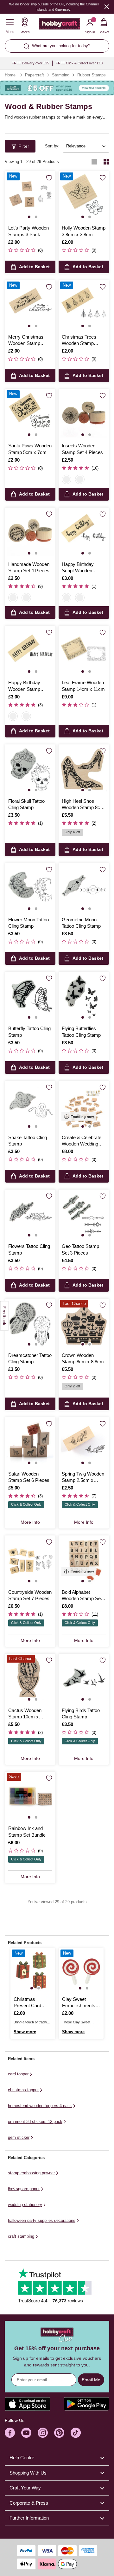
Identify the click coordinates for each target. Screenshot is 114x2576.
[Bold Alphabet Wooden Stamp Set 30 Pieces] (84, 1561)
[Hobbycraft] (60, 25)
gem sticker (19, 2137)
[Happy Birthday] (80, 598)
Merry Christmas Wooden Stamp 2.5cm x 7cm (26, 341)
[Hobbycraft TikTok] (76, 2433)
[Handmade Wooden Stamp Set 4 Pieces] (30, 533)
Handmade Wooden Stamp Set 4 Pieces (29, 567)
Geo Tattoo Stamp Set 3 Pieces (80, 1249)
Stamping (61, 75)
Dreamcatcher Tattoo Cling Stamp (30, 1358)
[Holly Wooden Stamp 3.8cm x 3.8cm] (84, 196)
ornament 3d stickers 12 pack (35, 2122)
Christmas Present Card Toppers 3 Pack (30, 2003)
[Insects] (66, 479)
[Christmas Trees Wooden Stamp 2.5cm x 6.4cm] (84, 305)
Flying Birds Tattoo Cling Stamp (81, 1713)
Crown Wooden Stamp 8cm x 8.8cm (83, 1358)
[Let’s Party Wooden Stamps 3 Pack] (30, 196)
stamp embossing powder (31, 2173)
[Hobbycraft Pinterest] (59, 2433)
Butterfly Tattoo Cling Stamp (29, 1032)
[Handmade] (80, 479)
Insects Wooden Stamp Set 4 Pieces (82, 449)
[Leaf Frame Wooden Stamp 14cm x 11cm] (84, 651)
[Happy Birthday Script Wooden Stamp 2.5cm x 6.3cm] (84, 533)
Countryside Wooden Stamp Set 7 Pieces (30, 1595)
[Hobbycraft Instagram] (43, 2433)
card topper (18, 2074)
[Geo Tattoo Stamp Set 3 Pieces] (84, 1215)
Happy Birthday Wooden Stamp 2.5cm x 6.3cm (24, 686)
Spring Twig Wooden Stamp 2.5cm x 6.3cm (83, 1477)
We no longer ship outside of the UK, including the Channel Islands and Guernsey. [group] (54, 7)
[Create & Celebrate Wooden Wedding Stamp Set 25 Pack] (84, 1106)
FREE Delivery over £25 (30, 63)
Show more (25, 2032)
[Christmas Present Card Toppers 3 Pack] (33, 1971)
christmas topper (23, 2090)
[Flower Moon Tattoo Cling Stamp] (30, 888)
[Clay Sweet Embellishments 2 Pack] (81, 1971)
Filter (24, 146)
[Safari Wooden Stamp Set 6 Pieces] (30, 1442)
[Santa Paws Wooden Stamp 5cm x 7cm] (30, 414)
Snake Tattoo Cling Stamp (28, 1141)
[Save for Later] (49, 178)
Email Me (91, 2380)
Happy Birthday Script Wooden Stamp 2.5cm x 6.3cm (78, 568)
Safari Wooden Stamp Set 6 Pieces (29, 1477)
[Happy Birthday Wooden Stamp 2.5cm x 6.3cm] (30, 651)
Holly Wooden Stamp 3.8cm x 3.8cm (84, 231)
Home (10, 75)
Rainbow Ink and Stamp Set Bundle (27, 1831)
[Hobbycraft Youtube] (26, 2433)
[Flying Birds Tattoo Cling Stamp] (84, 1679)
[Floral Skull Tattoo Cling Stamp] (30, 770)
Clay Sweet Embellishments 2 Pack (81, 2003)
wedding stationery (25, 2205)
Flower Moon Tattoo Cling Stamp (28, 923)
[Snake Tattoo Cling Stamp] (30, 1106)
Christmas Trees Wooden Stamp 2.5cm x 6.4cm (79, 341)
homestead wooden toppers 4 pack (40, 2106)
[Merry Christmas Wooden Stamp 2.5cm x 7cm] (30, 305)
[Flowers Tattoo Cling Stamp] (30, 1215)
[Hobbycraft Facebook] (10, 2433)
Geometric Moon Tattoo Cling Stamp (81, 923)
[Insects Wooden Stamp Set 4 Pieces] (84, 414)
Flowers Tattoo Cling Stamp (29, 1249)
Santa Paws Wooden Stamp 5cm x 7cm (30, 449)
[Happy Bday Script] (66, 598)
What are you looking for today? (61, 46)
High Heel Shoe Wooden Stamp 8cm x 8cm (83, 805)
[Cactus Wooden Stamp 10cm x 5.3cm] (30, 1679)
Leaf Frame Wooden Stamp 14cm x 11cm (83, 686)
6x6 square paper (24, 2189)
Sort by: (52, 146)
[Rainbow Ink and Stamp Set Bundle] (30, 1797)
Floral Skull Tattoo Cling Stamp (26, 804)
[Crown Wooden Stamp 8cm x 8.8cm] (84, 1324)
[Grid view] (106, 162)
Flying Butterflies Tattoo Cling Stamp (81, 1032)
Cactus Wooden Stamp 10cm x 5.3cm (25, 1714)
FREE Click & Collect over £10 (79, 63)
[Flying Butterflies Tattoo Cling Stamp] (84, 997)
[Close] (107, 6)
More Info (30, 1522)
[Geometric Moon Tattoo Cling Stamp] (84, 888)
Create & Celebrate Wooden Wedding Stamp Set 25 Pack (82, 1141)
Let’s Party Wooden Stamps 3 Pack (28, 231)
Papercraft (35, 75)
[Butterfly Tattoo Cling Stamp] (30, 997)
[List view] (94, 162)
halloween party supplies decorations (42, 2220)
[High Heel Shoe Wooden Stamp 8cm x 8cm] (84, 770)
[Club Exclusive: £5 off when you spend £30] (57, 88)
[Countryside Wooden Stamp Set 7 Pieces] (30, 1561)
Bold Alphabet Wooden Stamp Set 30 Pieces (82, 1596)
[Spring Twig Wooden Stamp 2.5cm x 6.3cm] (84, 1442)
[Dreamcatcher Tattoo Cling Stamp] (30, 1324)
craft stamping (21, 2236)
